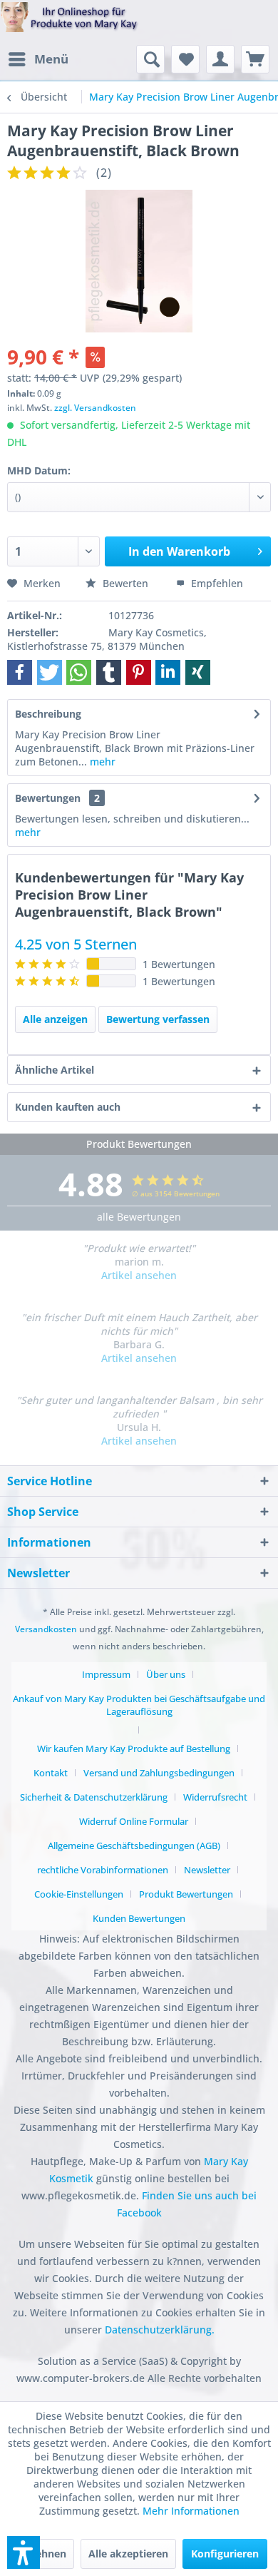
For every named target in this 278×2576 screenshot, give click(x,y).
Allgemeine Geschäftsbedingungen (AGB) (134, 1846)
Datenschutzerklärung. (160, 2330)
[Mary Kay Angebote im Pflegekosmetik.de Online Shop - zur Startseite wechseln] (69, 24)
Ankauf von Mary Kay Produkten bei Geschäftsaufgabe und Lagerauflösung (139, 1705)
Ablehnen (43, 2554)
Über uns (166, 1674)
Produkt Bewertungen (186, 1894)
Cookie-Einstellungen (79, 1894)
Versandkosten (46, 1629)
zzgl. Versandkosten (95, 408)
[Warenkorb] (255, 59)
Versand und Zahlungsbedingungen (159, 1773)
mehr (101, 762)
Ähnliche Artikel (55, 1070)
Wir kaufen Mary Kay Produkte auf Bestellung (134, 1748)
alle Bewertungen (139, 1217)
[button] (20, 672)
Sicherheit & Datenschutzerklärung (94, 1797)
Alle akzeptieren (128, 2554)
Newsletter (207, 1870)
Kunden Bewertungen (139, 1918)
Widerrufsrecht (215, 1797)
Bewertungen (48, 798)
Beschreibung (48, 714)
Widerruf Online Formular (134, 1821)
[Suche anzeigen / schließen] (150, 59)
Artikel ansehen (139, 1275)
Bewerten (125, 583)
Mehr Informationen (191, 2511)
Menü (51, 59)
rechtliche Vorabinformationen (103, 1870)
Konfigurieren (225, 2554)
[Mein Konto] (220, 59)
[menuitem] (38, 59)
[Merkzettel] (185, 59)
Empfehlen (216, 583)
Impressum (106, 1674)
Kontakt (51, 1773)
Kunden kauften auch (68, 1107)
